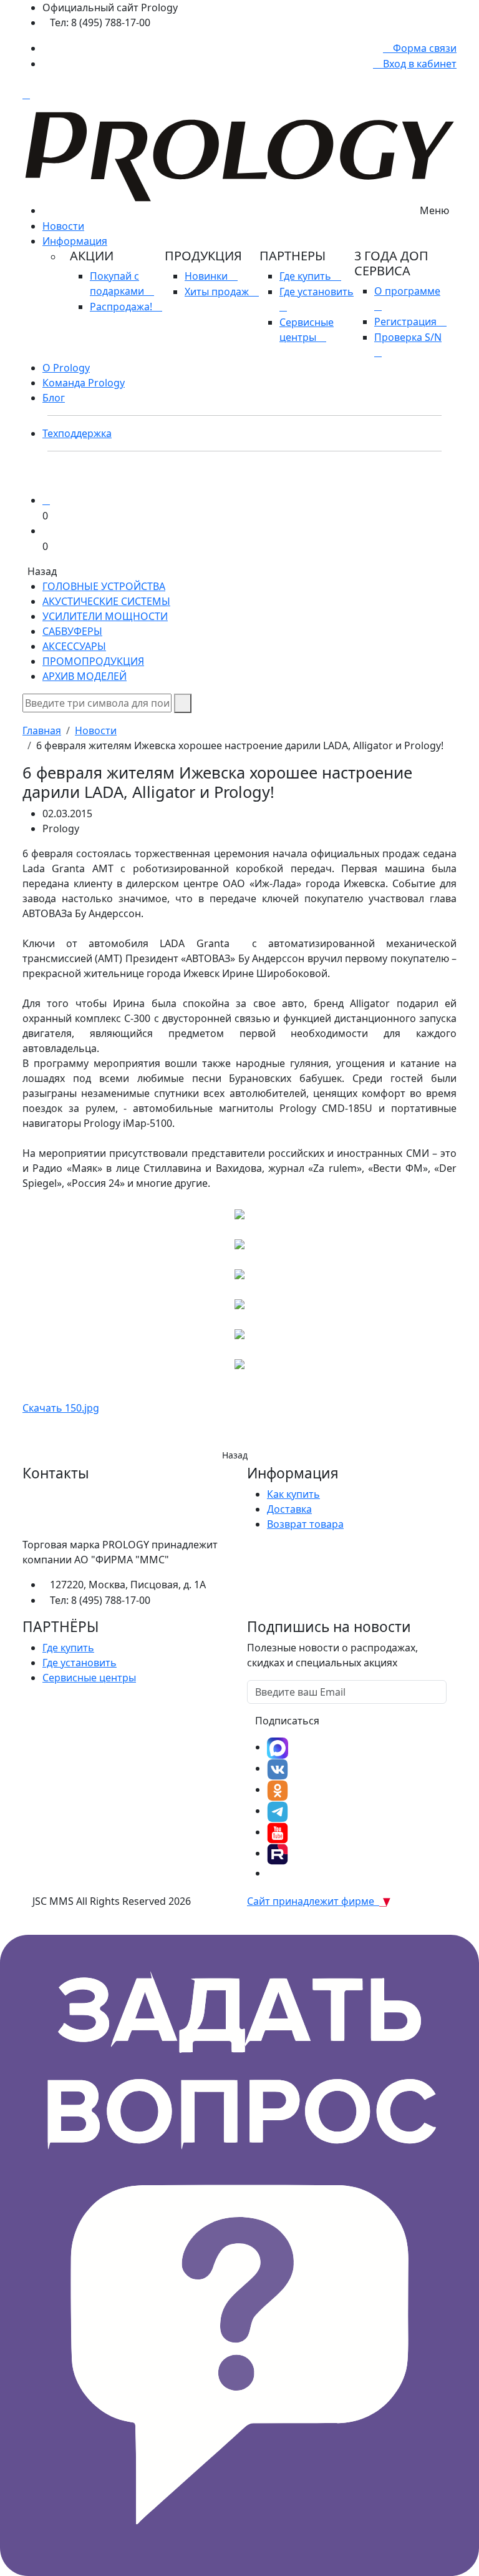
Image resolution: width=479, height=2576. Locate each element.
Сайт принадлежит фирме (313, 1901)
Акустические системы (106, 601)
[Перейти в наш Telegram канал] (278, 1811)
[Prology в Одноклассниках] (278, 1789)
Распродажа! (122, 307)
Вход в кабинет (419, 64)
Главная (42, 730)
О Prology (66, 368)
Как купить (293, 1494)
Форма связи (423, 48)
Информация (75, 241)
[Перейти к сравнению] (46, 500)
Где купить (307, 276)
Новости (63, 226)
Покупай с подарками (118, 283)
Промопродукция (93, 661)
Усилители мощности (105, 616)
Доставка (289, 1509)
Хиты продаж (218, 292)
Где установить (80, 1663)
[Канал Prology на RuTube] (278, 1853)
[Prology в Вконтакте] (278, 1768)
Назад (235, 1455)
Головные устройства (104, 586)
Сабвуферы (72, 631)
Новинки (207, 276)
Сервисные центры (307, 330)
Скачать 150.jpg (61, 1408)
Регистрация (407, 322)
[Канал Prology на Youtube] (278, 1832)
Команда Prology (84, 383)
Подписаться (287, 1721)
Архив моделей (85, 676)
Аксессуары (74, 646)
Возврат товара (305, 1524)
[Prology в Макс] (278, 1747)
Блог (54, 398)
